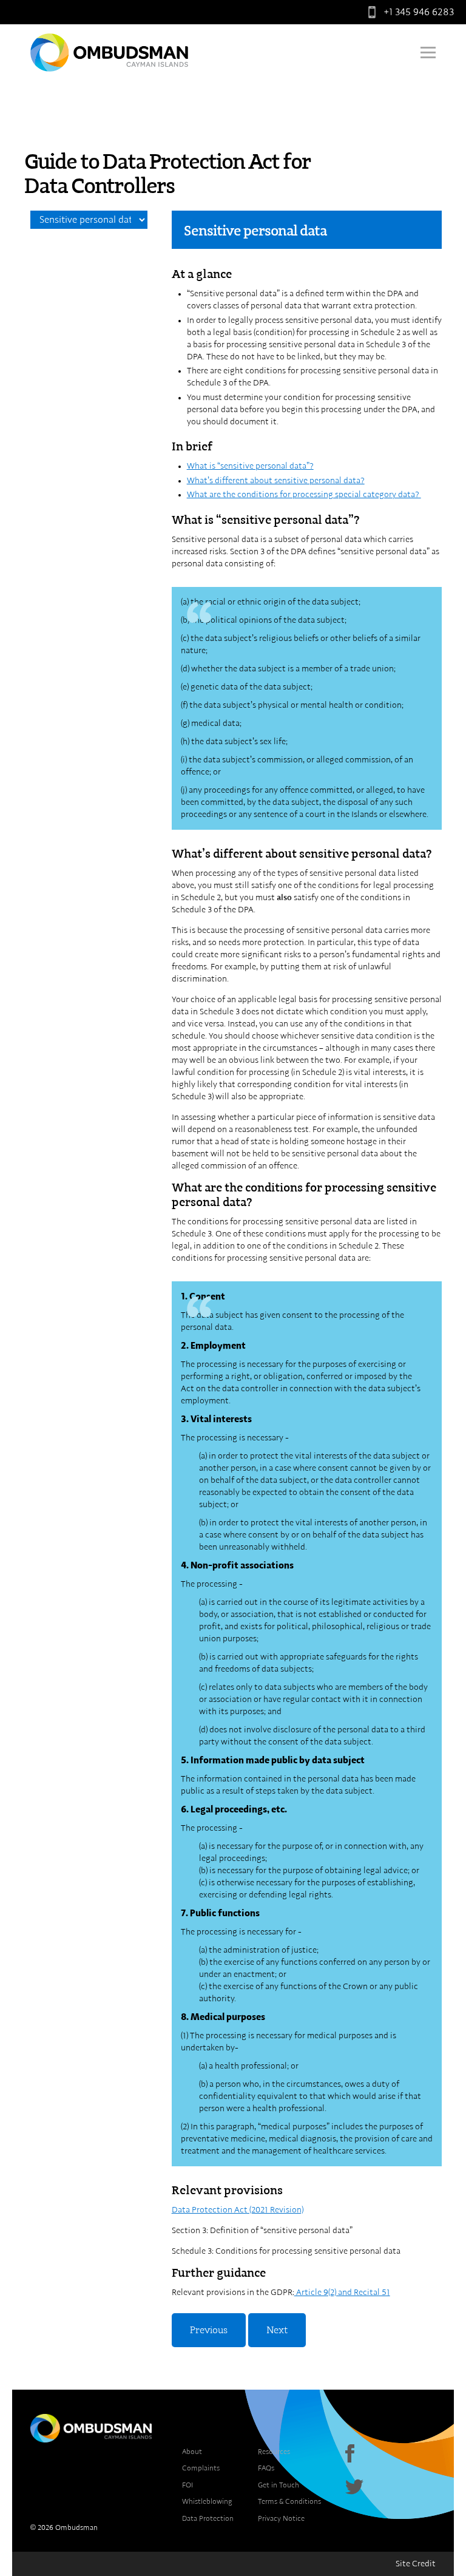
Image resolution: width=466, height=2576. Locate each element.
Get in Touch (279, 2485)
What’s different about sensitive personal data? (276, 481)
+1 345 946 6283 (419, 12)
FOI (187, 2485)
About (192, 2452)
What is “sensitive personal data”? (250, 466)
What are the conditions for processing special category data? (304, 495)
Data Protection (208, 2518)
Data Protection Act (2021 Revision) (238, 2210)
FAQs (266, 2468)
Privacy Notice (281, 2518)
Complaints (201, 2468)
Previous (209, 2330)
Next (277, 2330)
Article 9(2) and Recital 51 (342, 2293)
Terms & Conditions (289, 2501)
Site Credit (416, 2564)
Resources (274, 2452)
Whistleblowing (207, 2501)
